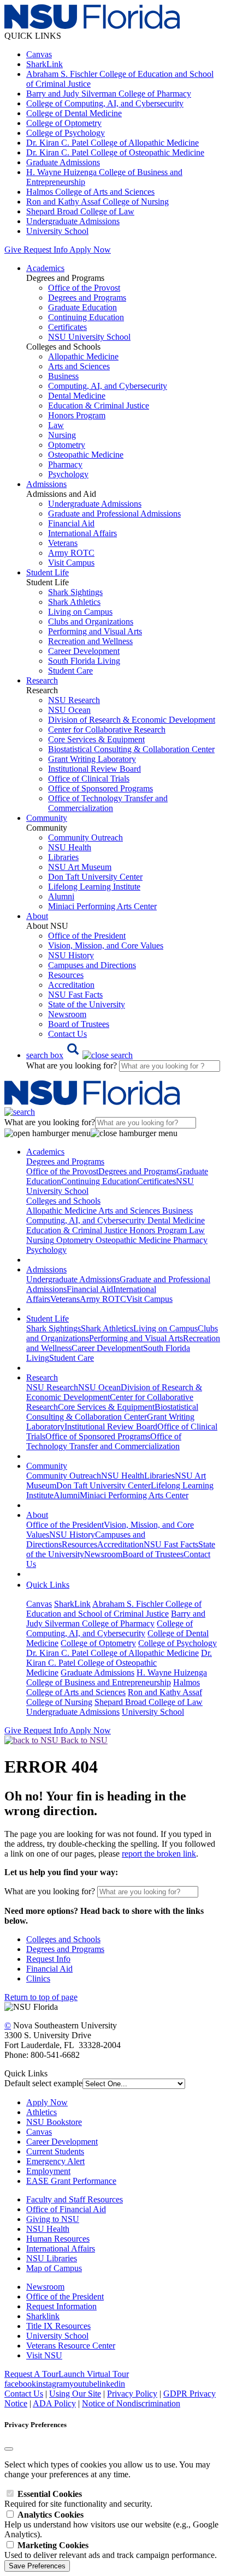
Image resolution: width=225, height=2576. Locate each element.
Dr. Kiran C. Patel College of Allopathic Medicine (112, 143)
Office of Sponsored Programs (100, 788)
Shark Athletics (74, 602)
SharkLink (45, 64)
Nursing (62, 435)
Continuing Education (86, 317)
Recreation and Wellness (90, 641)
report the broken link (159, 1854)
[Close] (9, 2449)
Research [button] (42, 680)
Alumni (61, 896)
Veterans (63, 543)
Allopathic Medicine (83, 356)
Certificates (67, 327)
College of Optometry (64, 123)
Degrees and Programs (87, 298)
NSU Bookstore (54, 2122)
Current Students (55, 2151)
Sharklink (43, 2316)
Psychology (68, 474)
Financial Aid (71, 523)
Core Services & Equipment (96, 739)
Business (63, 376)
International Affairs (82, 533)
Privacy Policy (132, 2394)
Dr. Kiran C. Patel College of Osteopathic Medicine (115, 152)
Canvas (39, 54)
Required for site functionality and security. (78, 2499)
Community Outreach (85, 837)
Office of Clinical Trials (89, 779)
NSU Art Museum (80, 867)
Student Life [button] (48, 572)
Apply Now (90, 250)
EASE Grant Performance (71, 2181)
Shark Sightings (75, 592)
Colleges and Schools (63, 1939)
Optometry (67, 445)
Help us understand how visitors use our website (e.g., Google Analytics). (111, 2524)
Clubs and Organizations (91, 622)
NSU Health (70, 847)
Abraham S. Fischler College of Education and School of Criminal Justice (114, 1609)
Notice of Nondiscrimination (131, 2403)
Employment (48, 2171)
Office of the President (87, 936)
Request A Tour (31, 2374)
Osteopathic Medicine (86, 455)
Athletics (42, 2112)
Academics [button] (45, 268)
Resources (66, 975)
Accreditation (71, 985)
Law (56, 425)
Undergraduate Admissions (73, 221)
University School (57, 231)
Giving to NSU (53, 2219)
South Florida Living (84, 661)
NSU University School (89, 337)
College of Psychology (66, 133)
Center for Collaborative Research (107, 729)
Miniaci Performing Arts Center (102, 906)
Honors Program (77, 415)
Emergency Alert (55, 2161)
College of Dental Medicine (74, 113)
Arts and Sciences (79, 366)
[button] (79, 1055)
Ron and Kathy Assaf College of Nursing (97, 202)
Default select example (43, 2083)
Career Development (84, 651)
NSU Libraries (52, 2258)
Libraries (63, 857)
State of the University (87, 1004)
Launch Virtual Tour (94, 2374)
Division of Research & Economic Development (132, 720)
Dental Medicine (77, 396)
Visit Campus (71, 563)
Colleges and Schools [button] (63, 1201)
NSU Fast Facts (75, 995)
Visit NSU (44, 2355)
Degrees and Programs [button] (65, 1161)
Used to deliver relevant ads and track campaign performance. (111, 2550)
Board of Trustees (79, 1024)
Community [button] (47, 818)
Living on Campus (80, 612)
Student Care (70, 671)
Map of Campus (54, 2268)
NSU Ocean (69, 710)
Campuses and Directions (92, 965)
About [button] (37, 916)
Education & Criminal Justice (99, 406)
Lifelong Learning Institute (94, 887)
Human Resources (58, 2239)
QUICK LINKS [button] (33, 36)
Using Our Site (75, 2394)
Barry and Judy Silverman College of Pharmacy (109, 94)
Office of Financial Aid (66, 2209)
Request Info (45, 250)
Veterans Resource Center (71, 2346)
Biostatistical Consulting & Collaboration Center (131, 749)
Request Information (61, 2306)
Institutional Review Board (94, 769)
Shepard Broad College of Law (80, 211)
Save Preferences (37, 2566)
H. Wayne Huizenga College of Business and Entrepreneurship (117, 1677)
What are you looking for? (73, 1065)
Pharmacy (65, 464)
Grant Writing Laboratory (92, 759)
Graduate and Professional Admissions (114, 514)
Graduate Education (82, 307)
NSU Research (74, 700)
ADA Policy (54, 2403)
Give (13, 250)
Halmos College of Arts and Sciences (90, 192)
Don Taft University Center (95, 877)
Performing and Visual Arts (95, 631)
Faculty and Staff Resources (75, 2199)
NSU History (71, 955)
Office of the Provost (84, 288)
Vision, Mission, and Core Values (106, 945)
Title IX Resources (58, 2326)
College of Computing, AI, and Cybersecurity (105, 103)
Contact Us (67, 1034)
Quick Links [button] (48, 1585)
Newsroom (67, 1014)
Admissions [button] (46, 484)
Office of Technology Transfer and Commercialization (108, 803)
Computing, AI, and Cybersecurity (108, 386)
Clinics (38, 1978)
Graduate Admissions (63, 162)
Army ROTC (71, 553)
